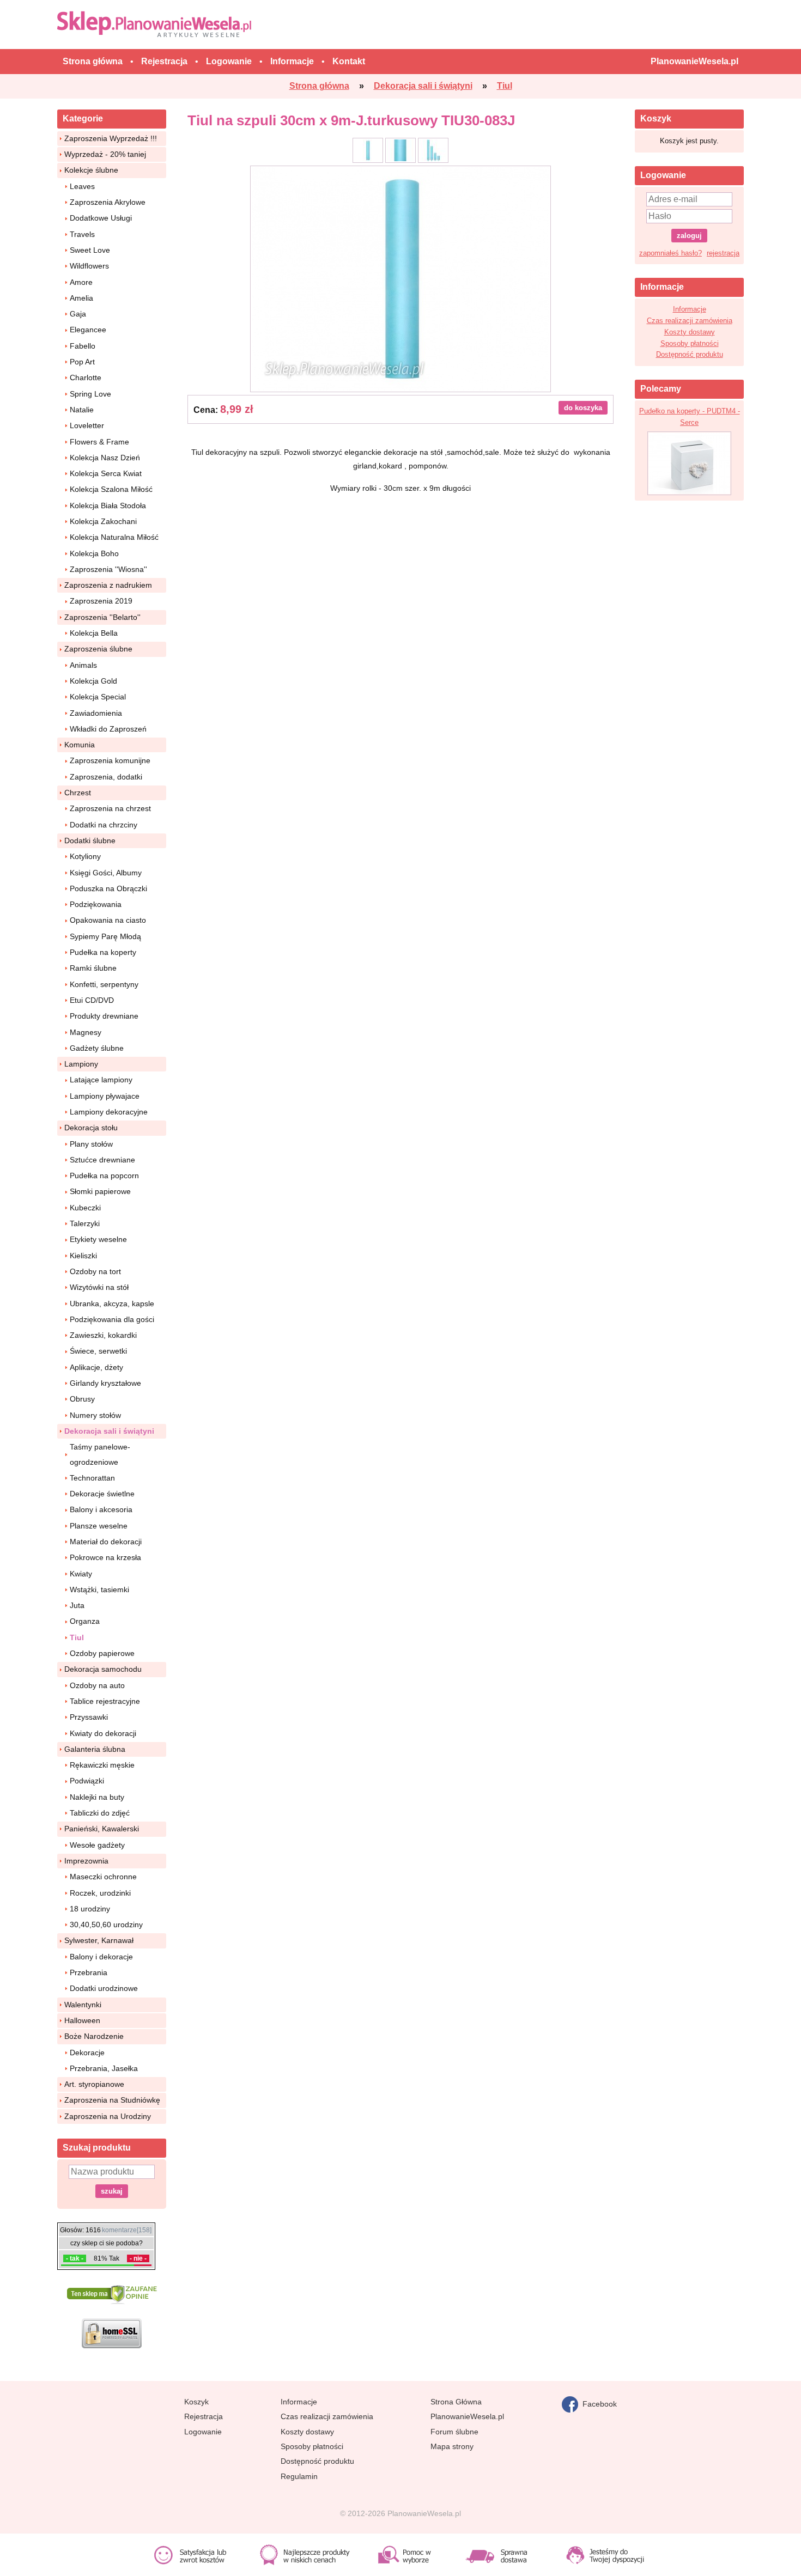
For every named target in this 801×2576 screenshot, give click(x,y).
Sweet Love (90, 250)
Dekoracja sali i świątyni (109, 1431)
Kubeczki (85, 1208)
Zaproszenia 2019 (101, 601)
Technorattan (92, 1478)
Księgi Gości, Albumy (106, 873)
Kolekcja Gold (93, 681)
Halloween (82, 2020)
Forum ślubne (454, 2432)
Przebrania (89, 1972)
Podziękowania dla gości (112, 1319)
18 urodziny (90, 1909)
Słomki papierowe (100, 1191)
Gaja (78, 314)
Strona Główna (456, 2402)
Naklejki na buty (97, 1797)
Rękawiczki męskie (102, 1765)
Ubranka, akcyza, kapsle (112, 1304)
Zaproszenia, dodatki (106, 777)
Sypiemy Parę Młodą (105, 936)
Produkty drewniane (104, 1016)
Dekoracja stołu (91, 1128)
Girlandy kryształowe (105, 1383)
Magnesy (86, 1032)
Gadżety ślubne (97, 1048)
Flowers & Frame (99, 442)
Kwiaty (81, 1574)
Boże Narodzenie (94, 2036)
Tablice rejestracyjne (105, 1701)
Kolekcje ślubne (91, 170)
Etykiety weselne (98, 1239)
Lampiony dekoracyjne (109, 1112)
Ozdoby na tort (95, 1271)
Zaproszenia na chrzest (110, 808)
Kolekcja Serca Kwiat (106, 473)
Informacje (690, 309)
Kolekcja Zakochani (103, 521)
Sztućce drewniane (102, 1160)
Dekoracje (87, 2053)
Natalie (82, 410)
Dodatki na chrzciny (104, 825)
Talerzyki (85, 1223)
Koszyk (196, 2402)
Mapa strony (452, 2446)
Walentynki (83, 2005)
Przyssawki (89, 1717)
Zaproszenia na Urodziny (108, 2116)
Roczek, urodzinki (100, 1893)
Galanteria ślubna (95, 1749)
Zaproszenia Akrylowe (108, 202)
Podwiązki (87, 1781)
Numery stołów (95, 1415)
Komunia (80, 745)
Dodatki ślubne (90, 841)
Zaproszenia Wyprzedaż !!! (111, 138)
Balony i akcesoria (101, 1509)
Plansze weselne (99, 1526)
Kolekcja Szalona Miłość (111, 489)
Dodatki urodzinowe (104, 1988)
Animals (83, 665)
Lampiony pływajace (105, 1096)
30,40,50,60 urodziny (106, 1925)
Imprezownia (86, 1861)
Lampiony (81, 1064)
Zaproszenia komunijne (110, 760)
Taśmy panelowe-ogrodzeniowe (100, 1454)
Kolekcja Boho (94, 553)
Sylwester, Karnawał (99, 1940)
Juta (77, 1605)
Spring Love (90, 394)
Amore (81, 282)
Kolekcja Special (98, 697)
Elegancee (88, 330)
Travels (82, 234)
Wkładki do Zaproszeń (108, 729)
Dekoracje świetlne (102, 1494)
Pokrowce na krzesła (105, 1557)
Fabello (83, 346)
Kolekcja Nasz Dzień (105, 458)
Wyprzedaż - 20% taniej (105, 154)
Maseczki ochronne (103, 1877)
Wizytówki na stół (99, 1287)
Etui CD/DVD (92, 1000)
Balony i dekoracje (101, 1957)
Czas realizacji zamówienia (690, 321)
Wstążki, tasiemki (99, 1590)
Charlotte (86, 377)
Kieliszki (83, 1256)
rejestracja (723, 253)
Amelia (81, 298)
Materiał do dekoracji (106, 1542)
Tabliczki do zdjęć (100, 1813)
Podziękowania (96, 904)
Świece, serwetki (98, 1351)
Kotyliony (85, 856)
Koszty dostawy (690, 332)
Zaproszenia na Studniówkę (112, 2100)
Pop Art (82, 362)
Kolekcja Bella (94, 633)
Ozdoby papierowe (102, 1653)
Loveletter (87, 425)
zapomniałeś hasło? (670, 253)
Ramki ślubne (93, 968)
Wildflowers (89, 266)
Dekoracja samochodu (103, 1669)
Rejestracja (204, 2416)
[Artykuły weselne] (157, 24)
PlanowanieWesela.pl (467, 2416)
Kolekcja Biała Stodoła (108, 506)
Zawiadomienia (96, 713)
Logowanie (203, 2432)
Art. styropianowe (94, 2084)
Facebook (597, 2403)
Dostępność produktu (690, 354)
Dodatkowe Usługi (101, 218)
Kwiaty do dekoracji (103, 1733)
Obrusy (82, 1399)
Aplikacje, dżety (96, 1367)
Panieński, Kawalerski (102, 1829)
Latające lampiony (101, 1080)
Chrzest (78, 793)
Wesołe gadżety (97, 1845)
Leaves (82, 186)
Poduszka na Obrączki (108, 888)
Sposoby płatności (690, 343)
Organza (85, 1621)
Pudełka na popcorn (104, 1176)
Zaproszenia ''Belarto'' (102, 617)
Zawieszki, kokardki (103, 1335)
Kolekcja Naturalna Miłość (114, 537)
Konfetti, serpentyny (104, 984)
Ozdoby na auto (97, 1685)
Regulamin (299, 2476)
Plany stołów (91, 1144)
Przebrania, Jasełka (104, 2068)
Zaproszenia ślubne (98, 649)
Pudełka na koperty (103, 952)
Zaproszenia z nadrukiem (108, 585)
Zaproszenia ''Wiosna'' (108, 569)
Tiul (77, 1637)
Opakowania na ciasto (108, 920)
